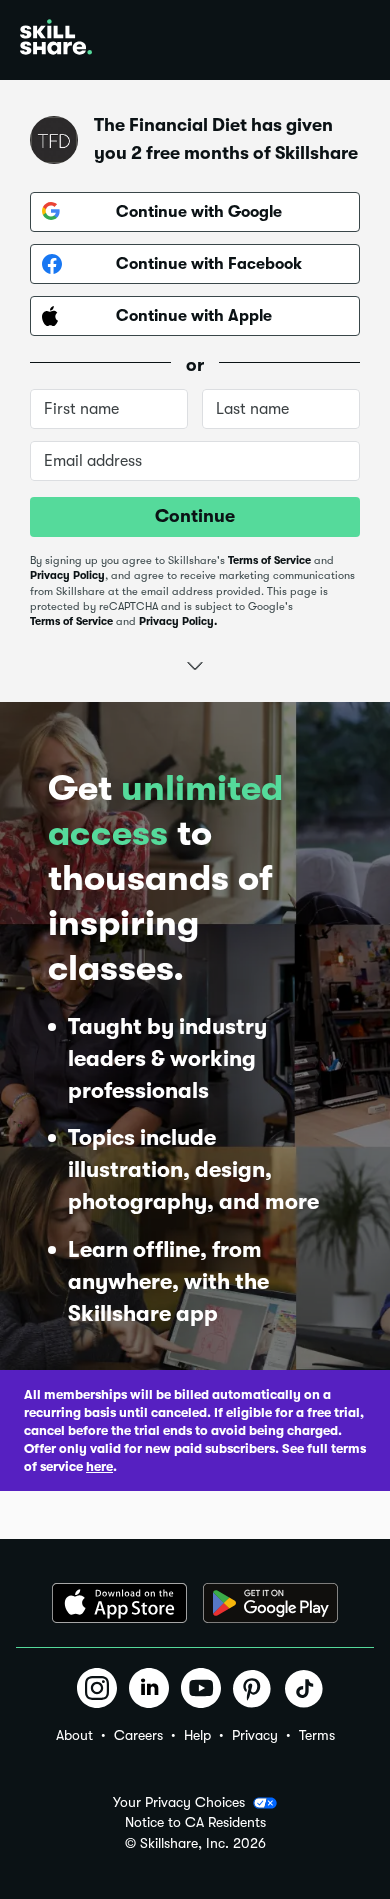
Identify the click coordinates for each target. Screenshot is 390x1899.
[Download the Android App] (270, 1603)
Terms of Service (269, 560)
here (99, 1466)
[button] (195, 663)
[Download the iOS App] (119, 1603)
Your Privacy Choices (179, 1802)
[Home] (56, 40)
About (74, 1735)
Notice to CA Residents (195, 1822)
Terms (317, 1735)
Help (197, 1735)
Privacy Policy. (178, 621)
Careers (138, 1735)
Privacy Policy (67, 575)
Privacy (255, 1735)
